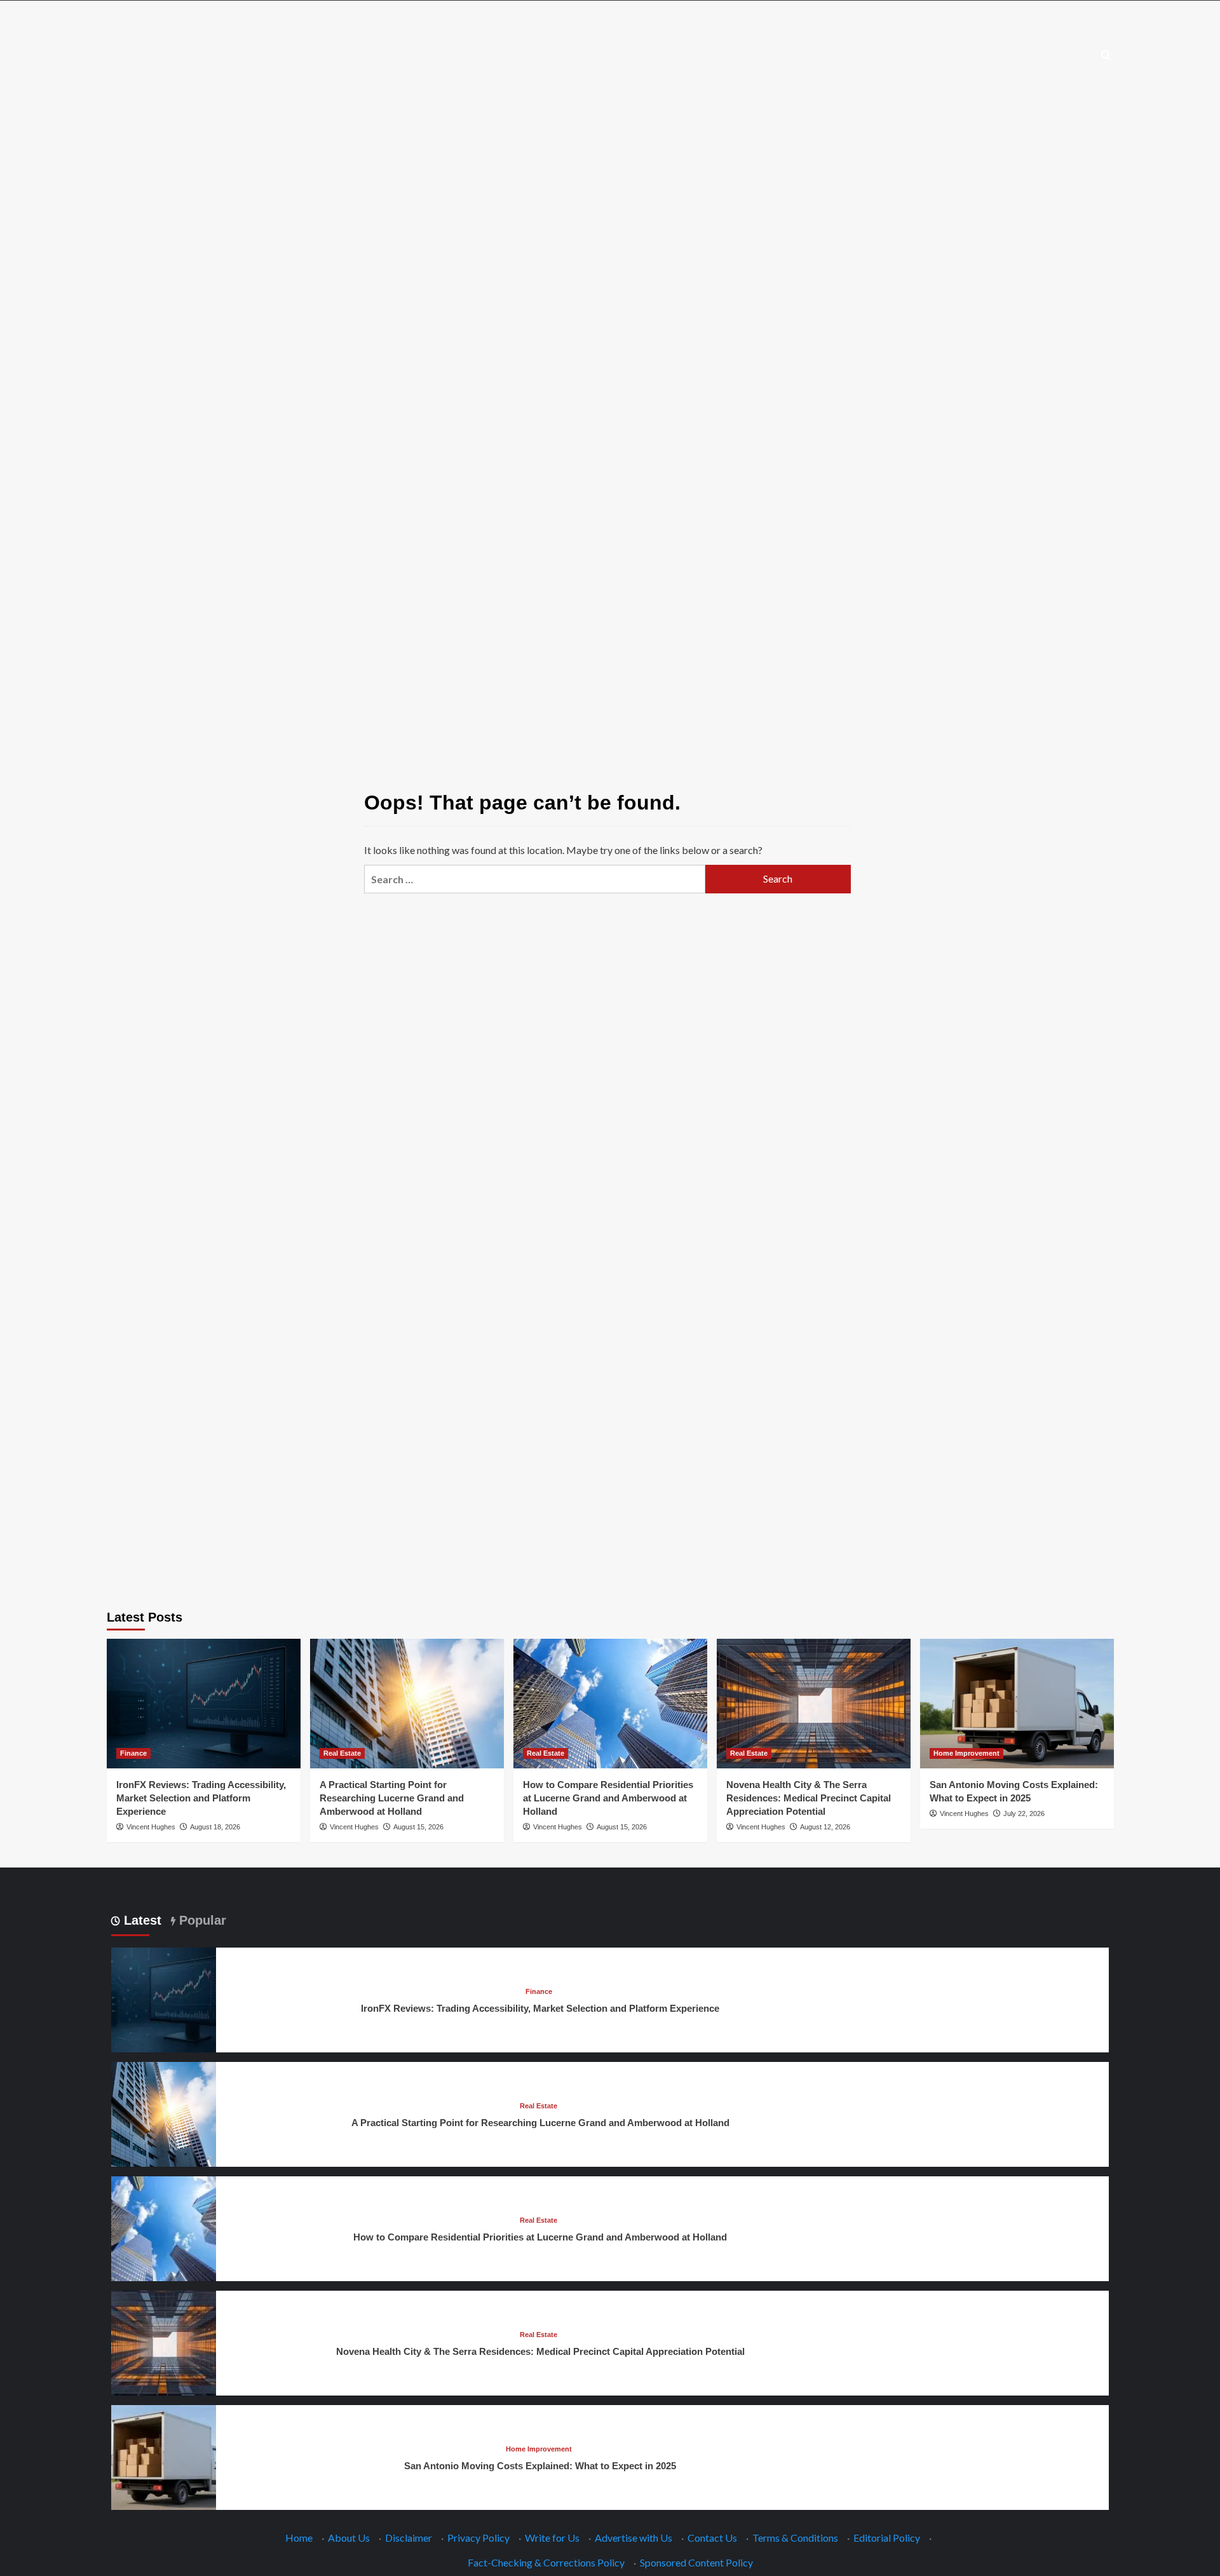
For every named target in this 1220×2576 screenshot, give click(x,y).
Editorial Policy (887, 2538)
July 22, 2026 (1024, 1813)
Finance (133, 1753)
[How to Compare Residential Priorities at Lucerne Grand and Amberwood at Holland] (610, 1703)
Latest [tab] (141, 1920)
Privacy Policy (478, 2538)
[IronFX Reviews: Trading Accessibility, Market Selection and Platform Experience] (204, 1703)
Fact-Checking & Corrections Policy (546, 2562)
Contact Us (712, 2538)
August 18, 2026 (215, 1827)
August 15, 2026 (418, 1827)
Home (299, 2538)
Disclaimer (409, 2538)
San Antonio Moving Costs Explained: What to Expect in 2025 (540, 2466)
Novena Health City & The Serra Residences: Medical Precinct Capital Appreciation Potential (809, 1798)
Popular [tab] (201, 1920)
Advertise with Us (634, 2538)
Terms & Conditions (795, 2538)
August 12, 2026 (825, 1827)
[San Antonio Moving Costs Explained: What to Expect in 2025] (1017, 1703)
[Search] (1106, 56)
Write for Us (552, 2538)
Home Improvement (966, 1753)
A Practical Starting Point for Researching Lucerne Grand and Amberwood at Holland (392, 1798)
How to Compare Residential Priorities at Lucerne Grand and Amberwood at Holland (608, 1798)
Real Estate (342, 1753)
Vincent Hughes (151, 1827)
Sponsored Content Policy (696, 2562)
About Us (349, 2538)
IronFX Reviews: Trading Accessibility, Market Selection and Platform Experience (201, 1798)
